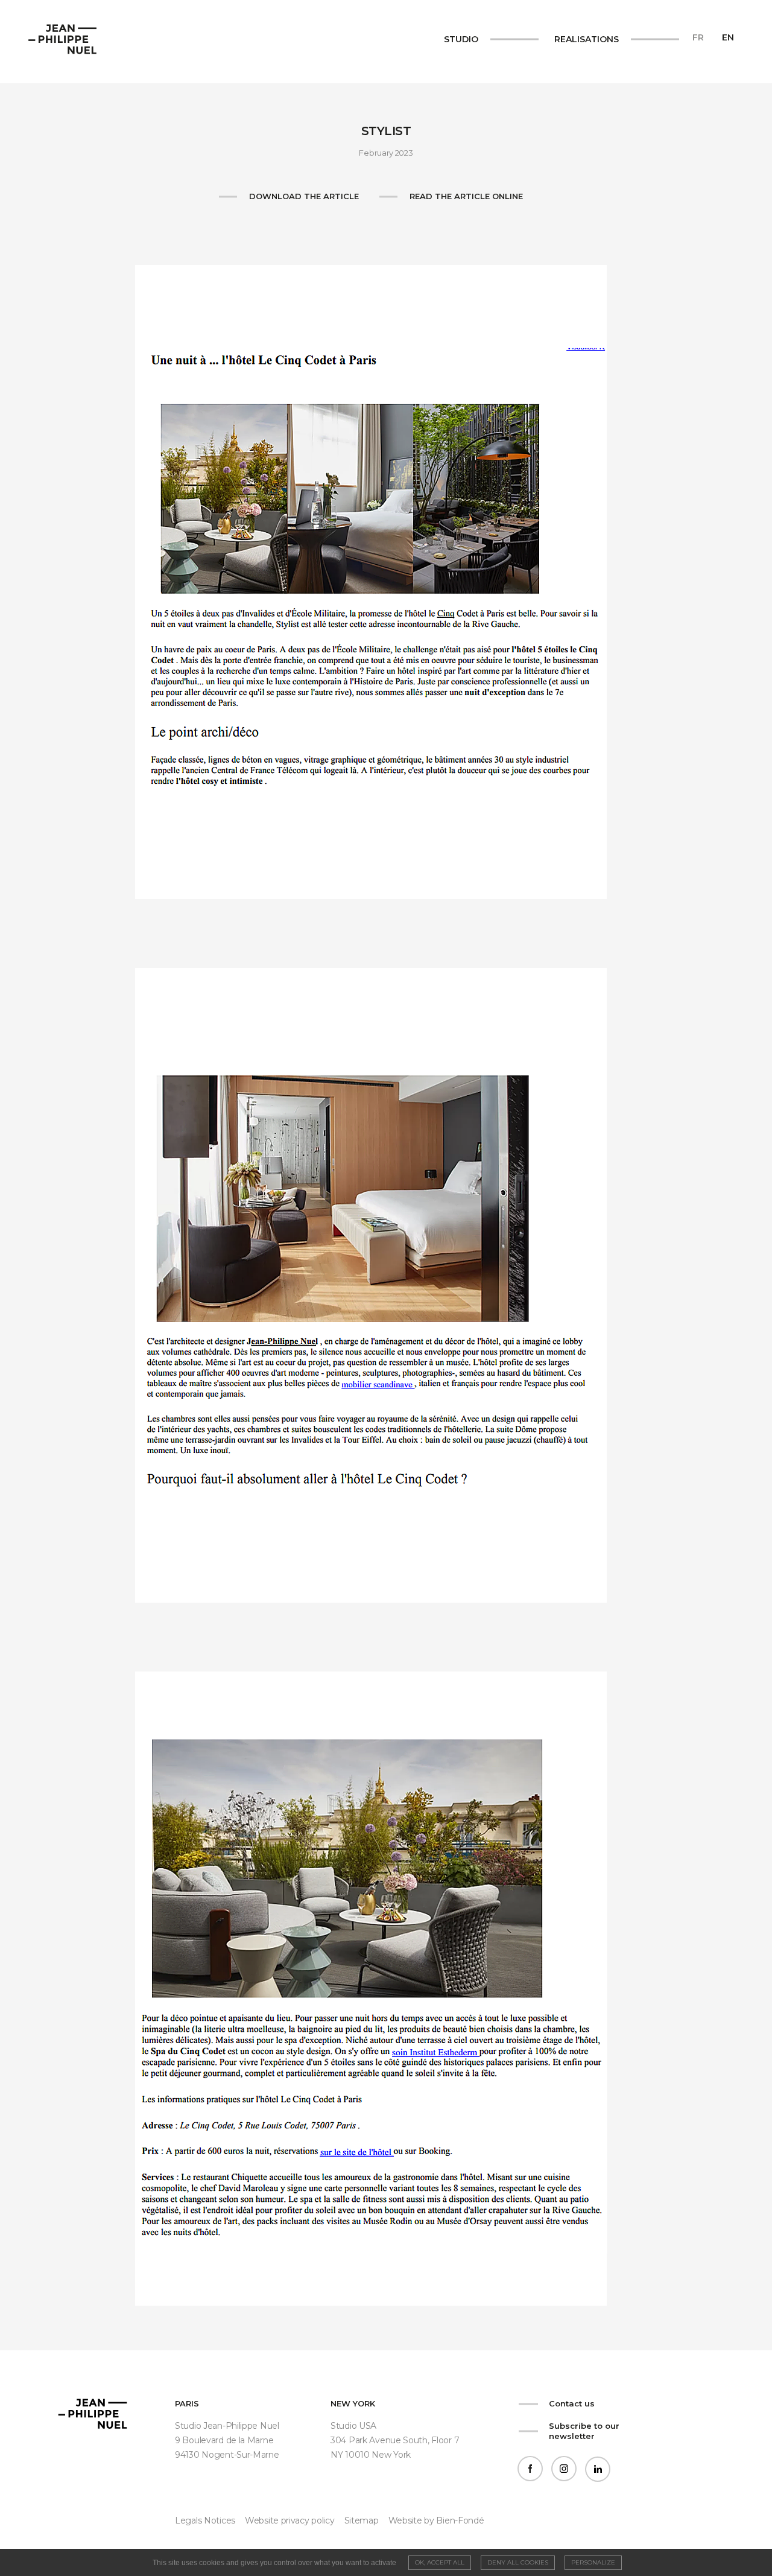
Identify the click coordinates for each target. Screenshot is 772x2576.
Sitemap (362, 2520)
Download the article (304, 196)
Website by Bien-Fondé (436, 2520)
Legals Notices (205, 2520)
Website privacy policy (290, 2520)
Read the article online (466, 196)
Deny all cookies (518, 2562)
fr (698, 37)
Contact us (572, 2403)
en (728, 37)
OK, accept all (440, 2562)
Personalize (593, 2562)
